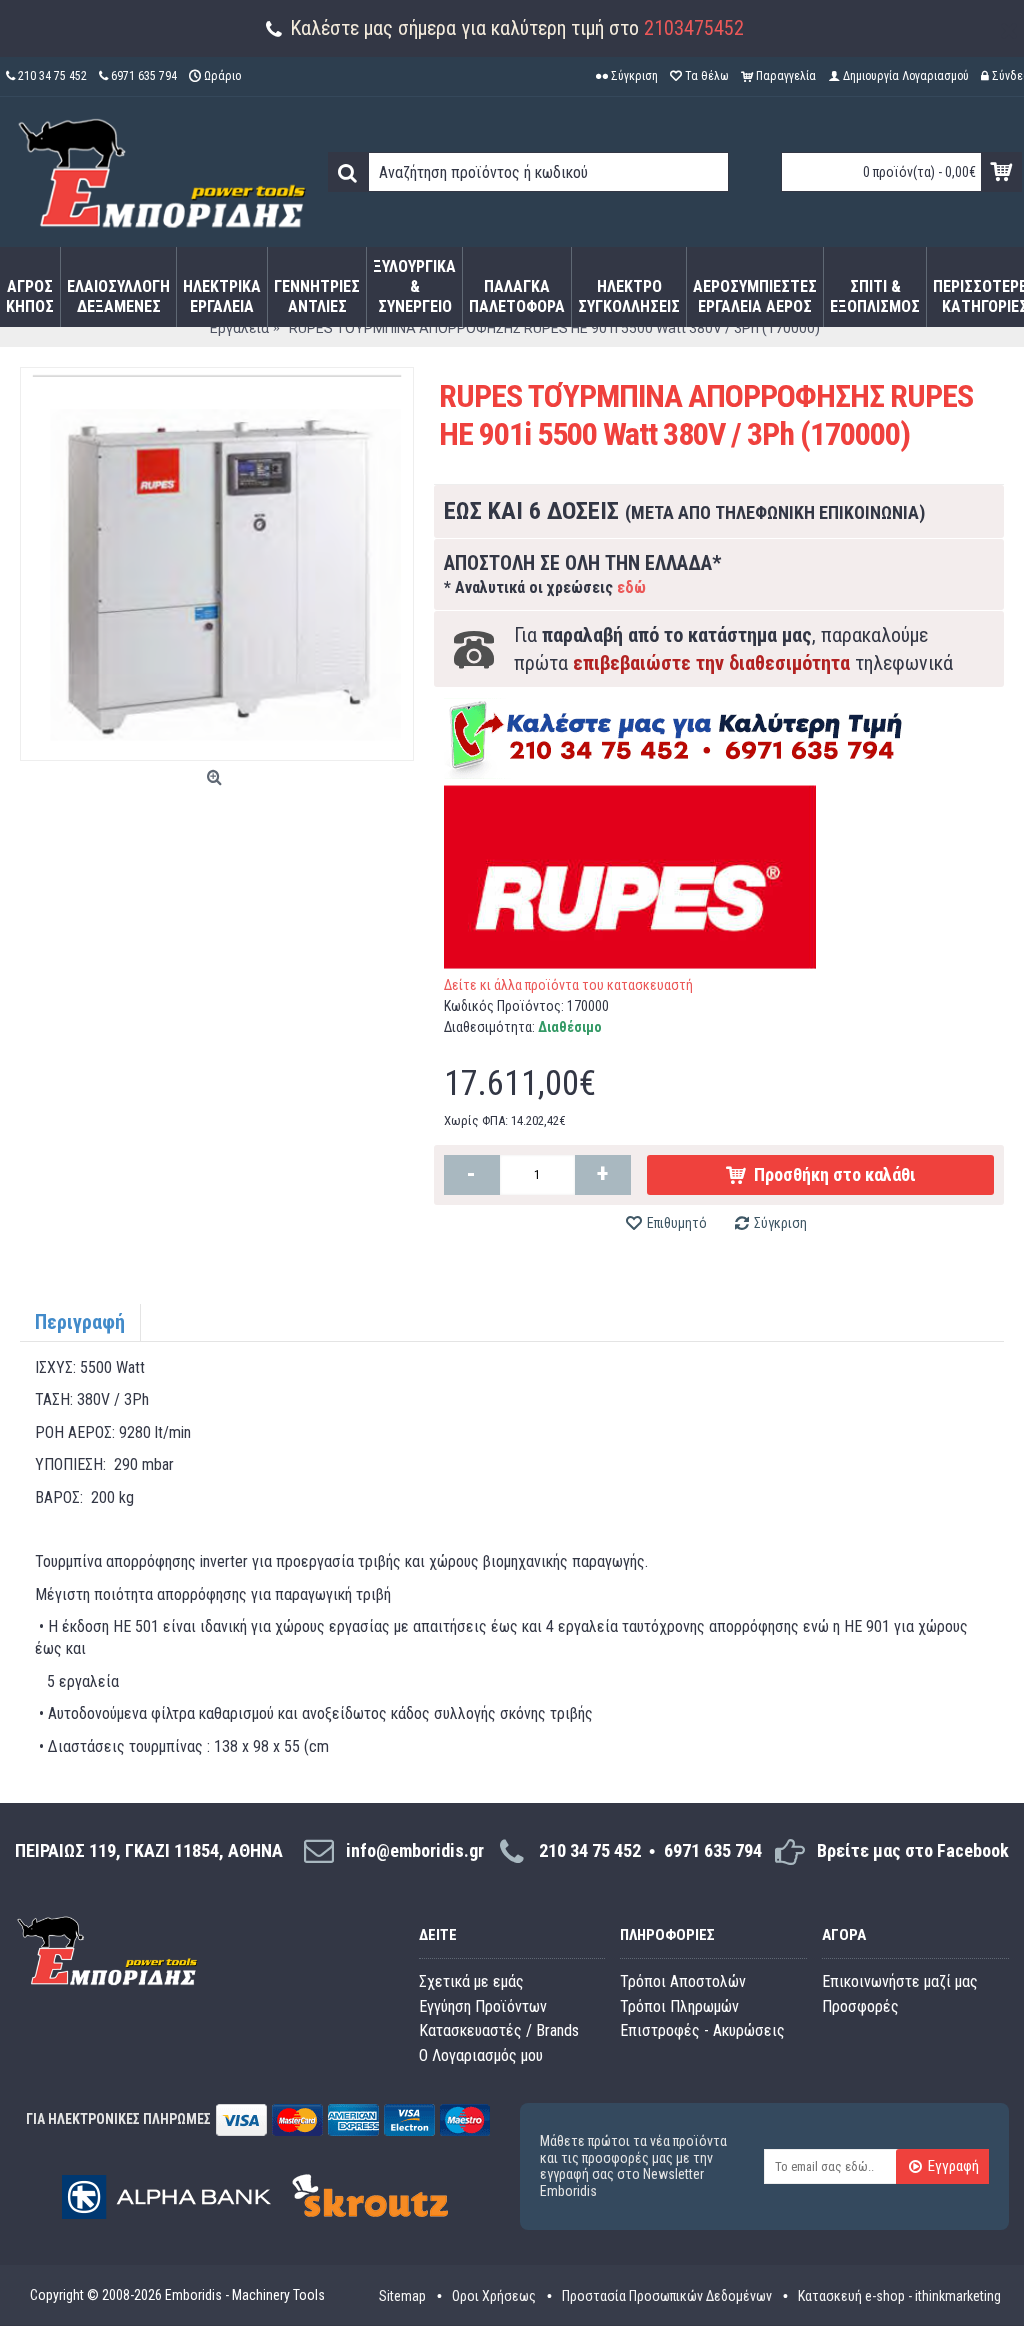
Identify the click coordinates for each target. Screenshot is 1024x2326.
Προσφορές (860, 2006)
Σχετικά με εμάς (471, 1981)
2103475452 (694, 28)
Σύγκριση (780, 1223)
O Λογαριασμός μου (481, 2055)
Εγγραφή (953, 2166)
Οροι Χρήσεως (494, 2296)
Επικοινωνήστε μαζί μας (900, 1981)
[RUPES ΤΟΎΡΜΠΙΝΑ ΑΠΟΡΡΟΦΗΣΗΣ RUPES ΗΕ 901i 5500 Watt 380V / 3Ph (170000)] (217, 564)
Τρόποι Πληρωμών (679, 2006)
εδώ (631, 587)
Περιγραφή (80, 1322)
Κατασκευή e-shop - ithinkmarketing (899, 2296)
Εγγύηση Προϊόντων (483, 2006)
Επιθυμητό (677, 1223)
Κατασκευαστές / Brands (499, 2030)
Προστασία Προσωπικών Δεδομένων (667, 2296)
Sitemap (402, 2296)
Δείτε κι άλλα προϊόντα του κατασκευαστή (568, 985)
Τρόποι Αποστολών (683, 1981)
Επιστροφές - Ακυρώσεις (702, 2030)
